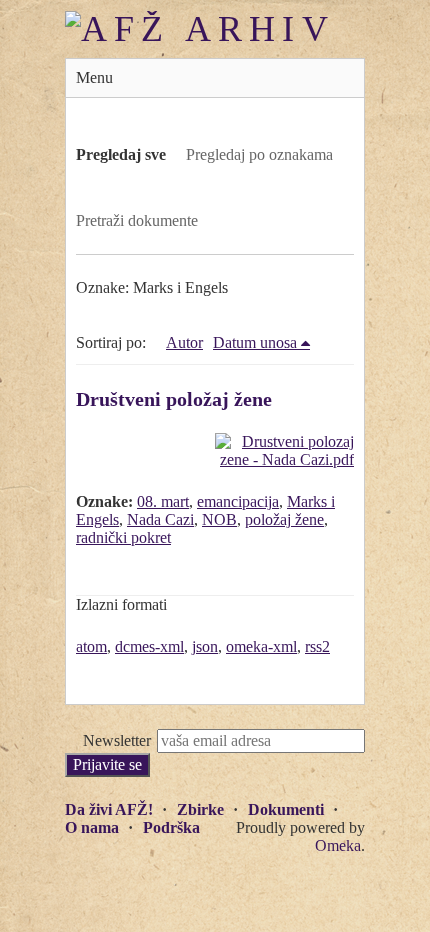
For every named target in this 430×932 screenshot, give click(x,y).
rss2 (317, 646)
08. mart (163, 501)
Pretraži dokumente (137, 220)
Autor (184, 342)
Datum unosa (255, 342)
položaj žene (284, 519)
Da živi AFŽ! (109, 809)
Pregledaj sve (121, 154)
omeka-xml (261, 646)
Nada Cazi (160, 519)
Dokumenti (286, 809)
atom (91, 646)
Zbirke (200, 809)
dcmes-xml (149, 646)
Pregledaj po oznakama (259, 154)
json (205, 646)
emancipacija (238, 501)
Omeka (338, 845)
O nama (92, 827)
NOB (219, 519)
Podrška (171, 827)
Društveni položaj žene (174, 399)
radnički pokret (123, 537)
